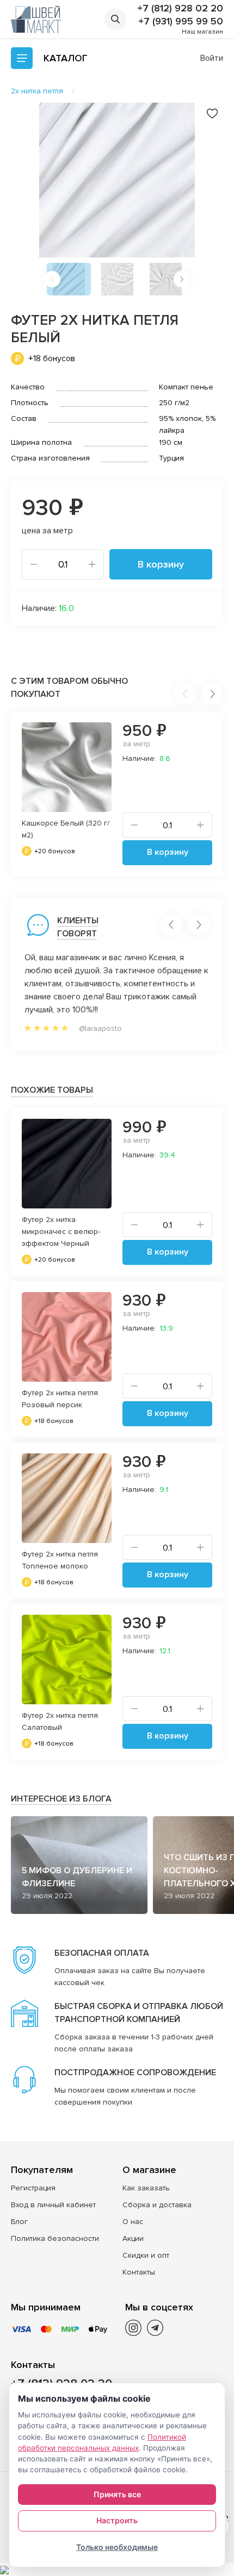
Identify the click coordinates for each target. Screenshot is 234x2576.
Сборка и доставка (157, 2205)
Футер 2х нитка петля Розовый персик (60, 1399)
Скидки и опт (146, 2255)
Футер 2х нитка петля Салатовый (60, 1721)
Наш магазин (202, 32)
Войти (212, 58)
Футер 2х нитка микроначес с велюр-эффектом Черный (61, 1232)
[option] (117, 180)
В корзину (161, 564)
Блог (19, 2222)
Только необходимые (117, 2547)
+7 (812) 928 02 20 (180, 8)
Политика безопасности (55, 2238)
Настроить (117, 2520)
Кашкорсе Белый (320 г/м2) (66, 829)
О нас (133, 2222)
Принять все (117, 2494)
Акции (133, 2238)
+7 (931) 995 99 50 (181, 21)
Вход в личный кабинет (53, 2205)
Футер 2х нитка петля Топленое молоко (60, 1560)
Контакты (139, 2272)
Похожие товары (52, 1090)
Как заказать (146, 2188)
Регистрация (33, 2188)
